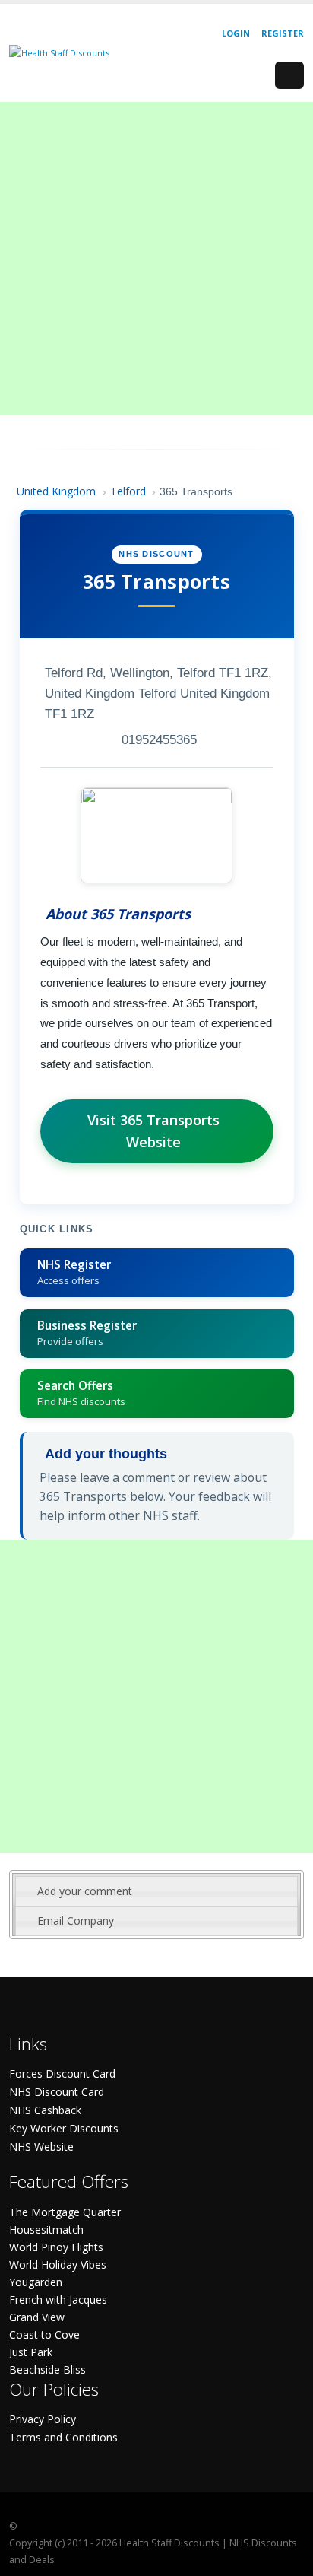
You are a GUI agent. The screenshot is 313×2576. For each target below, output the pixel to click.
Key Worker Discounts (64, 2128)
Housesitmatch (46, 2229)
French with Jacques (58, 2299)
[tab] (156, 1891)
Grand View (37, 2317)
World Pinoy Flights (56, 2247)
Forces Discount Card (62, 2074)
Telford (128, 491)
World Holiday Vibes (58, 2264)
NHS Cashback (45, 2110)
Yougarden (36, 2282)
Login (236, 33)
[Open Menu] (289, 75)
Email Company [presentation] (76, 1921)
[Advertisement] (156, 259)
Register (283, 33)
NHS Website (41, 2147)
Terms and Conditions (63, 2437)
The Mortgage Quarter (65, 2212)
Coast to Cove (44, 2334)
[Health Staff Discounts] (59, 52)
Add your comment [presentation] (85, 1891)
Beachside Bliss (47, 2369)
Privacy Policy (43, 2419)
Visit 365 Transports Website (153, 1131)
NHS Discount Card (57, 2092)
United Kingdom (56, 491)
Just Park (31, 2352)
